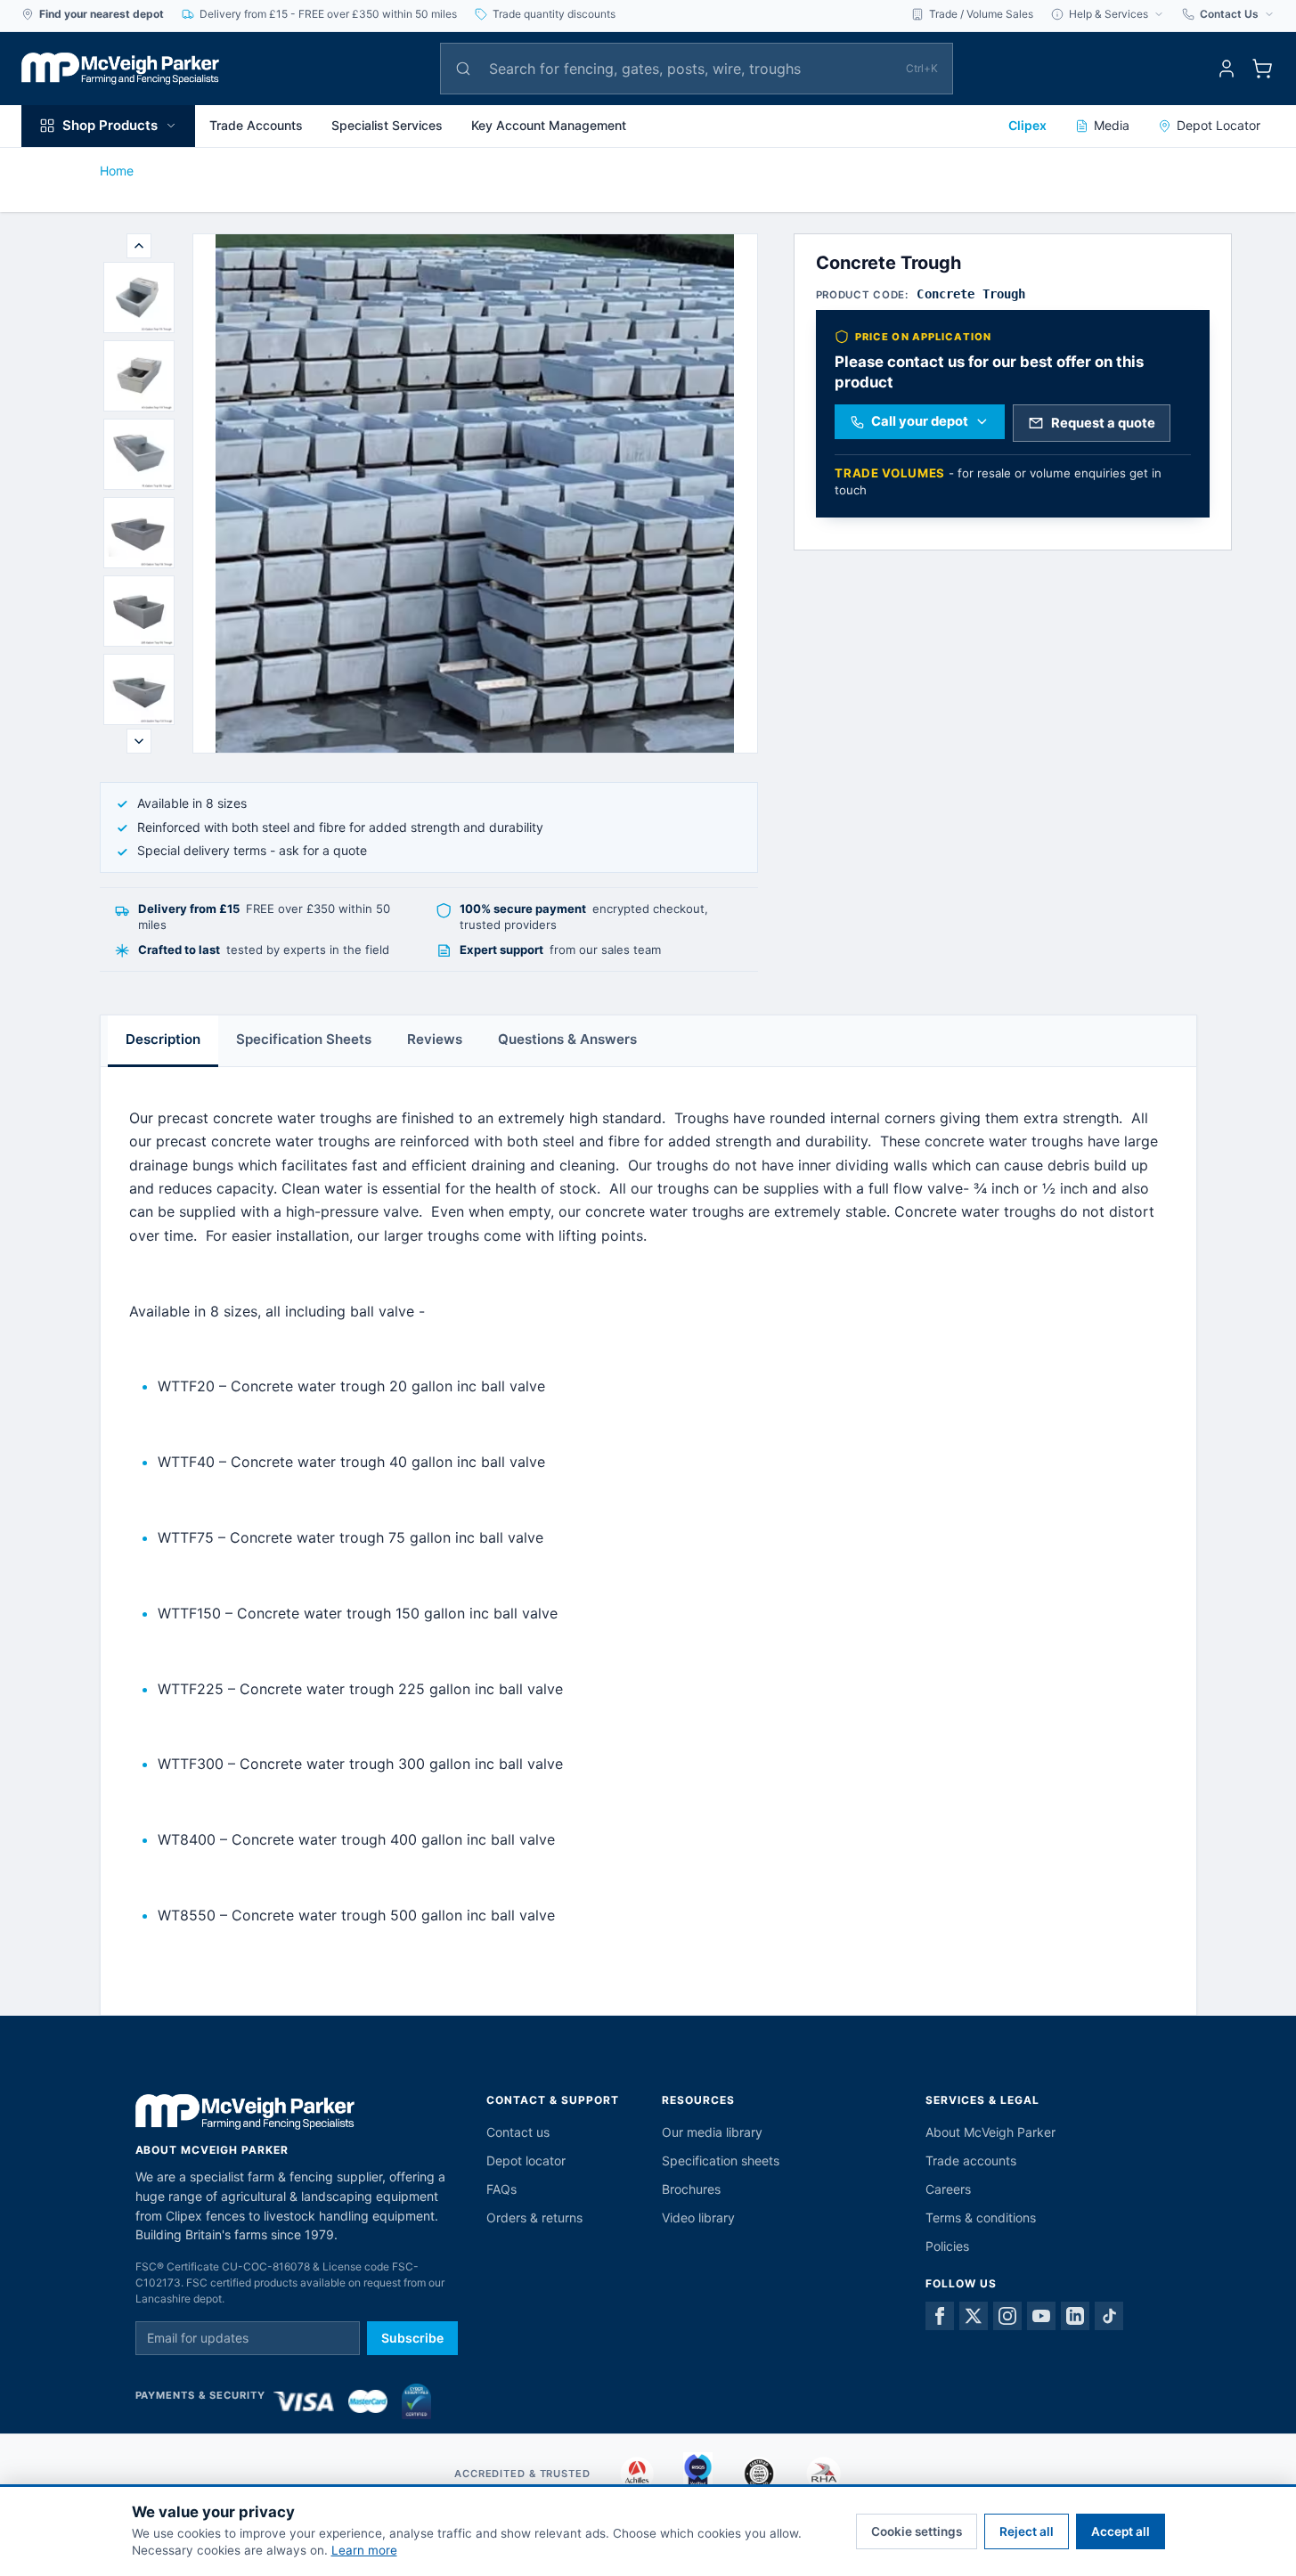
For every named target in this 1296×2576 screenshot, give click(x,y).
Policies (947, 2246)
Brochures (691, 2189)
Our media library (712, 2132)
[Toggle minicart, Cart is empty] (1262, 69)
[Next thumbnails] (139, 741)
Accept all (1121, 2531)
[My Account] (1227, 69)
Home (117, 171)
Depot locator (526, 2160)
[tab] (139, 298)
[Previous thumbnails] (139, 246)
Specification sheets (721, 2160)
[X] (974, 2316)
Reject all (1027, 2531)
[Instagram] (1007, 2316)
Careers (948, 2189)
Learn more (364, 2550)
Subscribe (412, 2338)
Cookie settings (917, 2531)
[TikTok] (1109, 2316)
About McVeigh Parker (990, 2132)
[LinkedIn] (1075, 2316)
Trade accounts (971, 2160)
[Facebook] (940, 2316)
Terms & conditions (981, 2217)
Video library (698, 2217)
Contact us (518, 2132)
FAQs (501, 2189)
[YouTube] (1041, 2316)
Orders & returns (534, 2217)
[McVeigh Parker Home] (120, 69)
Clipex (1027, 125)
